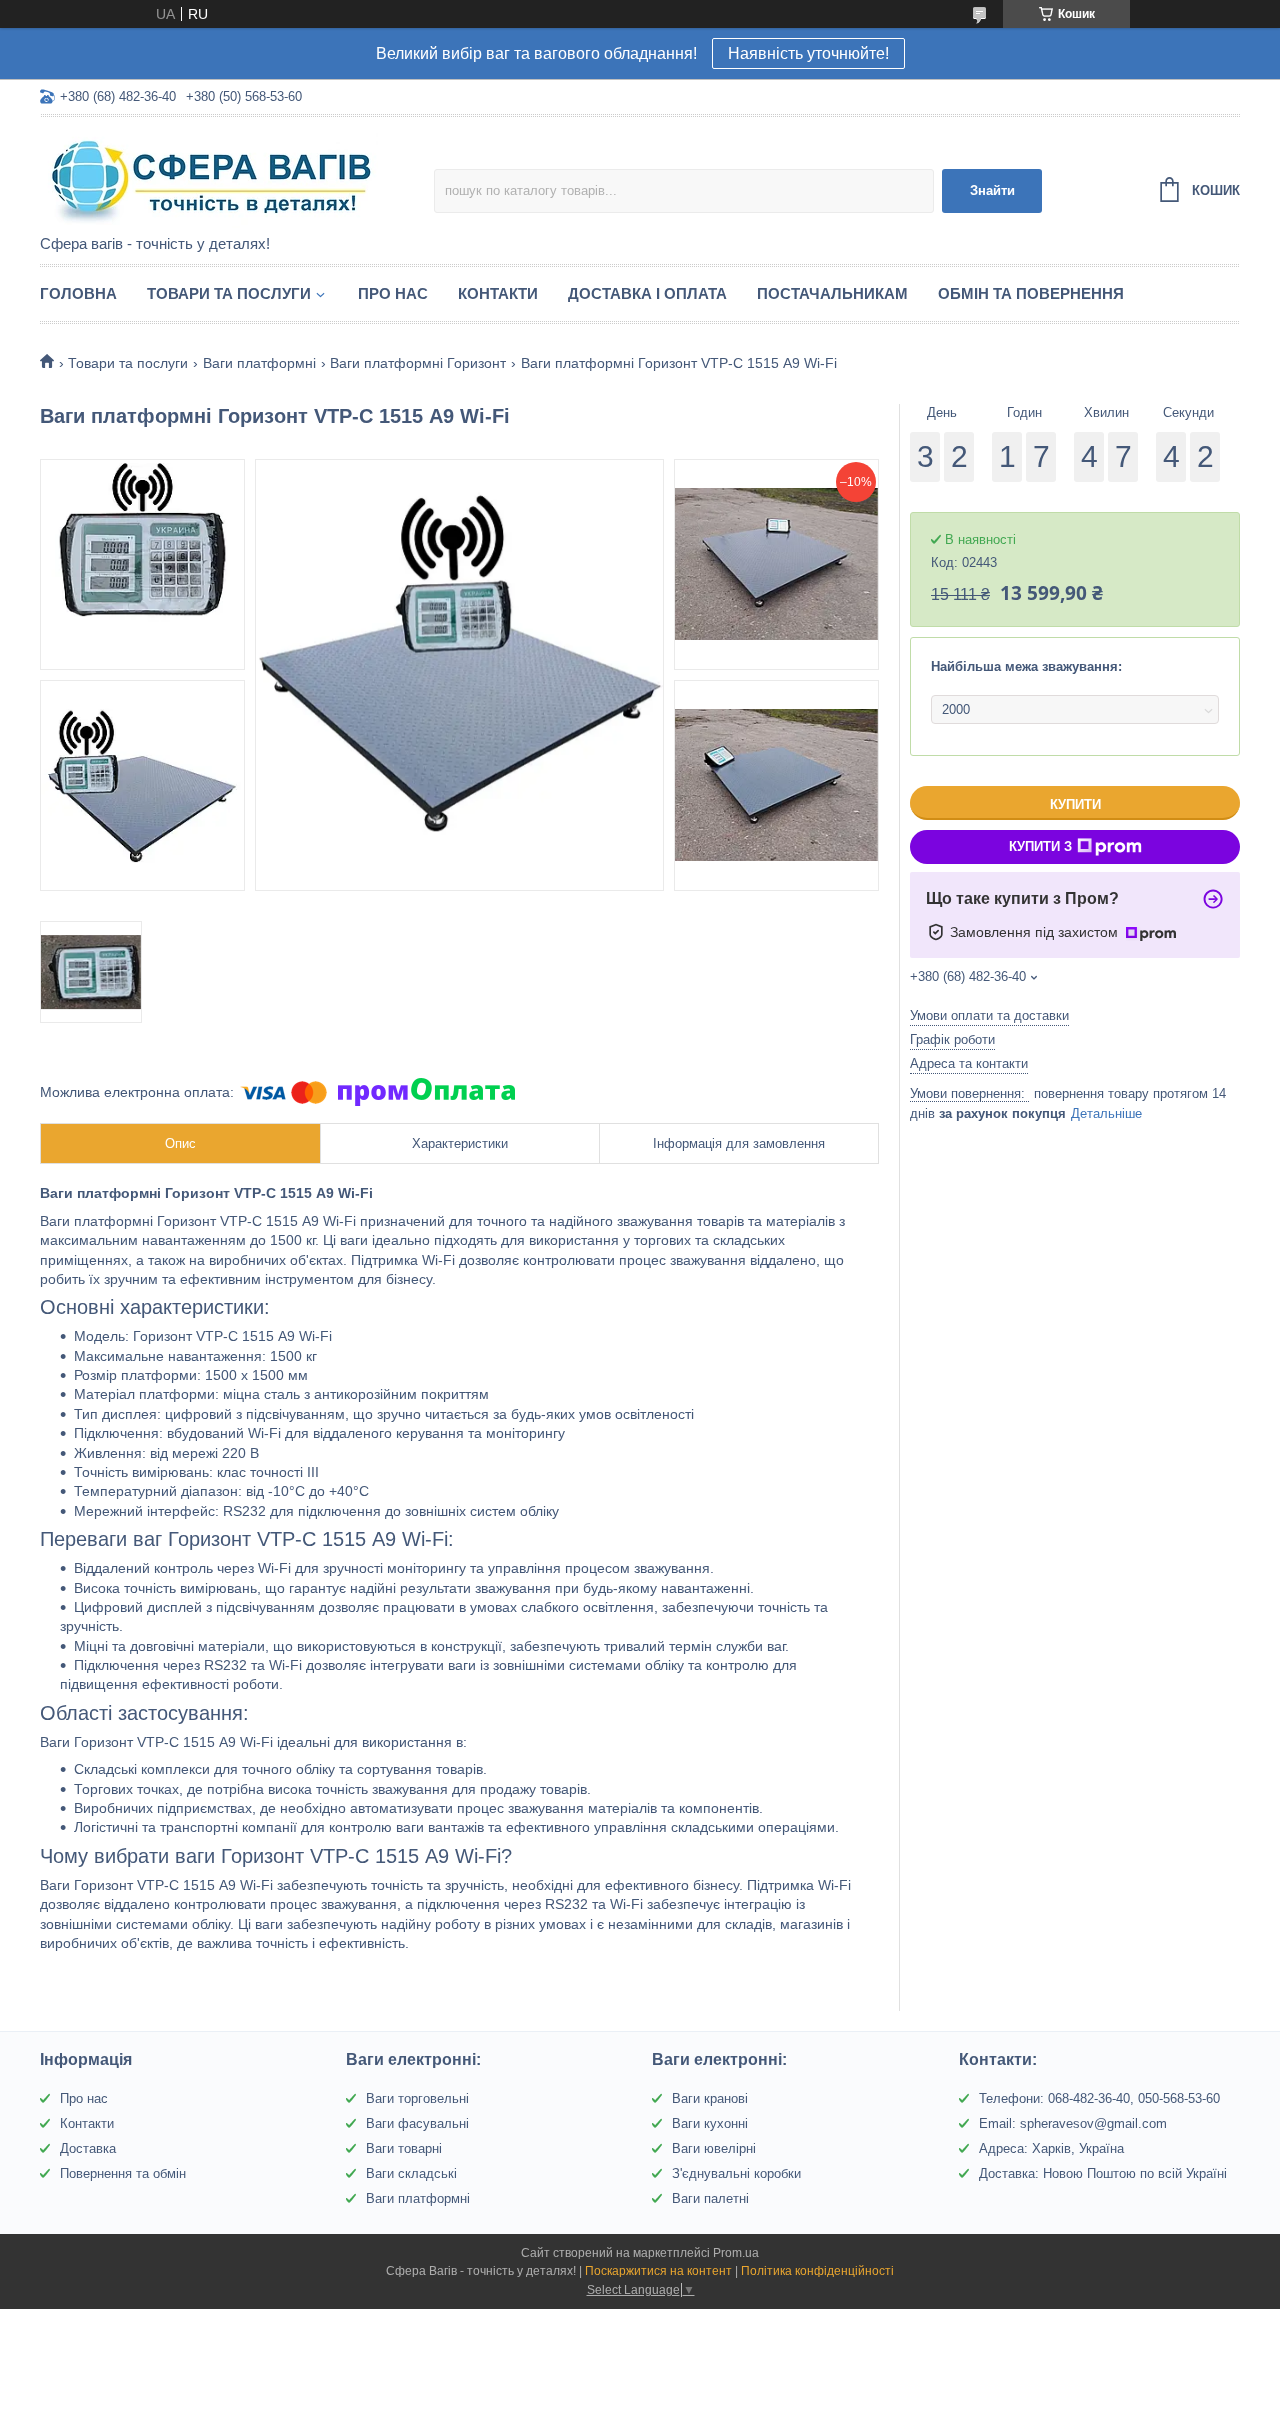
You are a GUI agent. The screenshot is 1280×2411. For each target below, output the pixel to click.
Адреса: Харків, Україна (1051, 2148)
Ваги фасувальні (417, 2123)
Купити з (1040, 846)
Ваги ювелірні (714, 2148)
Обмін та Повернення (1031, 293)
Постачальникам (832, 293)
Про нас (393, 293)
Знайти (992, 190)
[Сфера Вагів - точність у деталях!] (215, 177)
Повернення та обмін (123, 2173)
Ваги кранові (710, 2098)
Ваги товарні (404, 2148)
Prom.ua (736, 2253)
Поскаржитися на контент (658, 2271)
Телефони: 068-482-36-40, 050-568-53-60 (1099, 2098)
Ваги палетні (710, 2198)
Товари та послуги (229, 293)
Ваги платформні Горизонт (418, 363)
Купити (1075, 804)
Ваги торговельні (417, 2098)
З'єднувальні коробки (736, 2173)
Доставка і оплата (647, 293)
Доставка (88, 2148)
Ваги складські (411, 2173)
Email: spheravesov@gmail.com (1073, 2123)
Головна (78, 293)
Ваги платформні (259, 363)
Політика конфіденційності (817, 2271)
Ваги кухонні (710, 2123)
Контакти (498, 293)
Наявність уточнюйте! (808, 53)
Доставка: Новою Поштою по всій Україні (1103, 2173)
